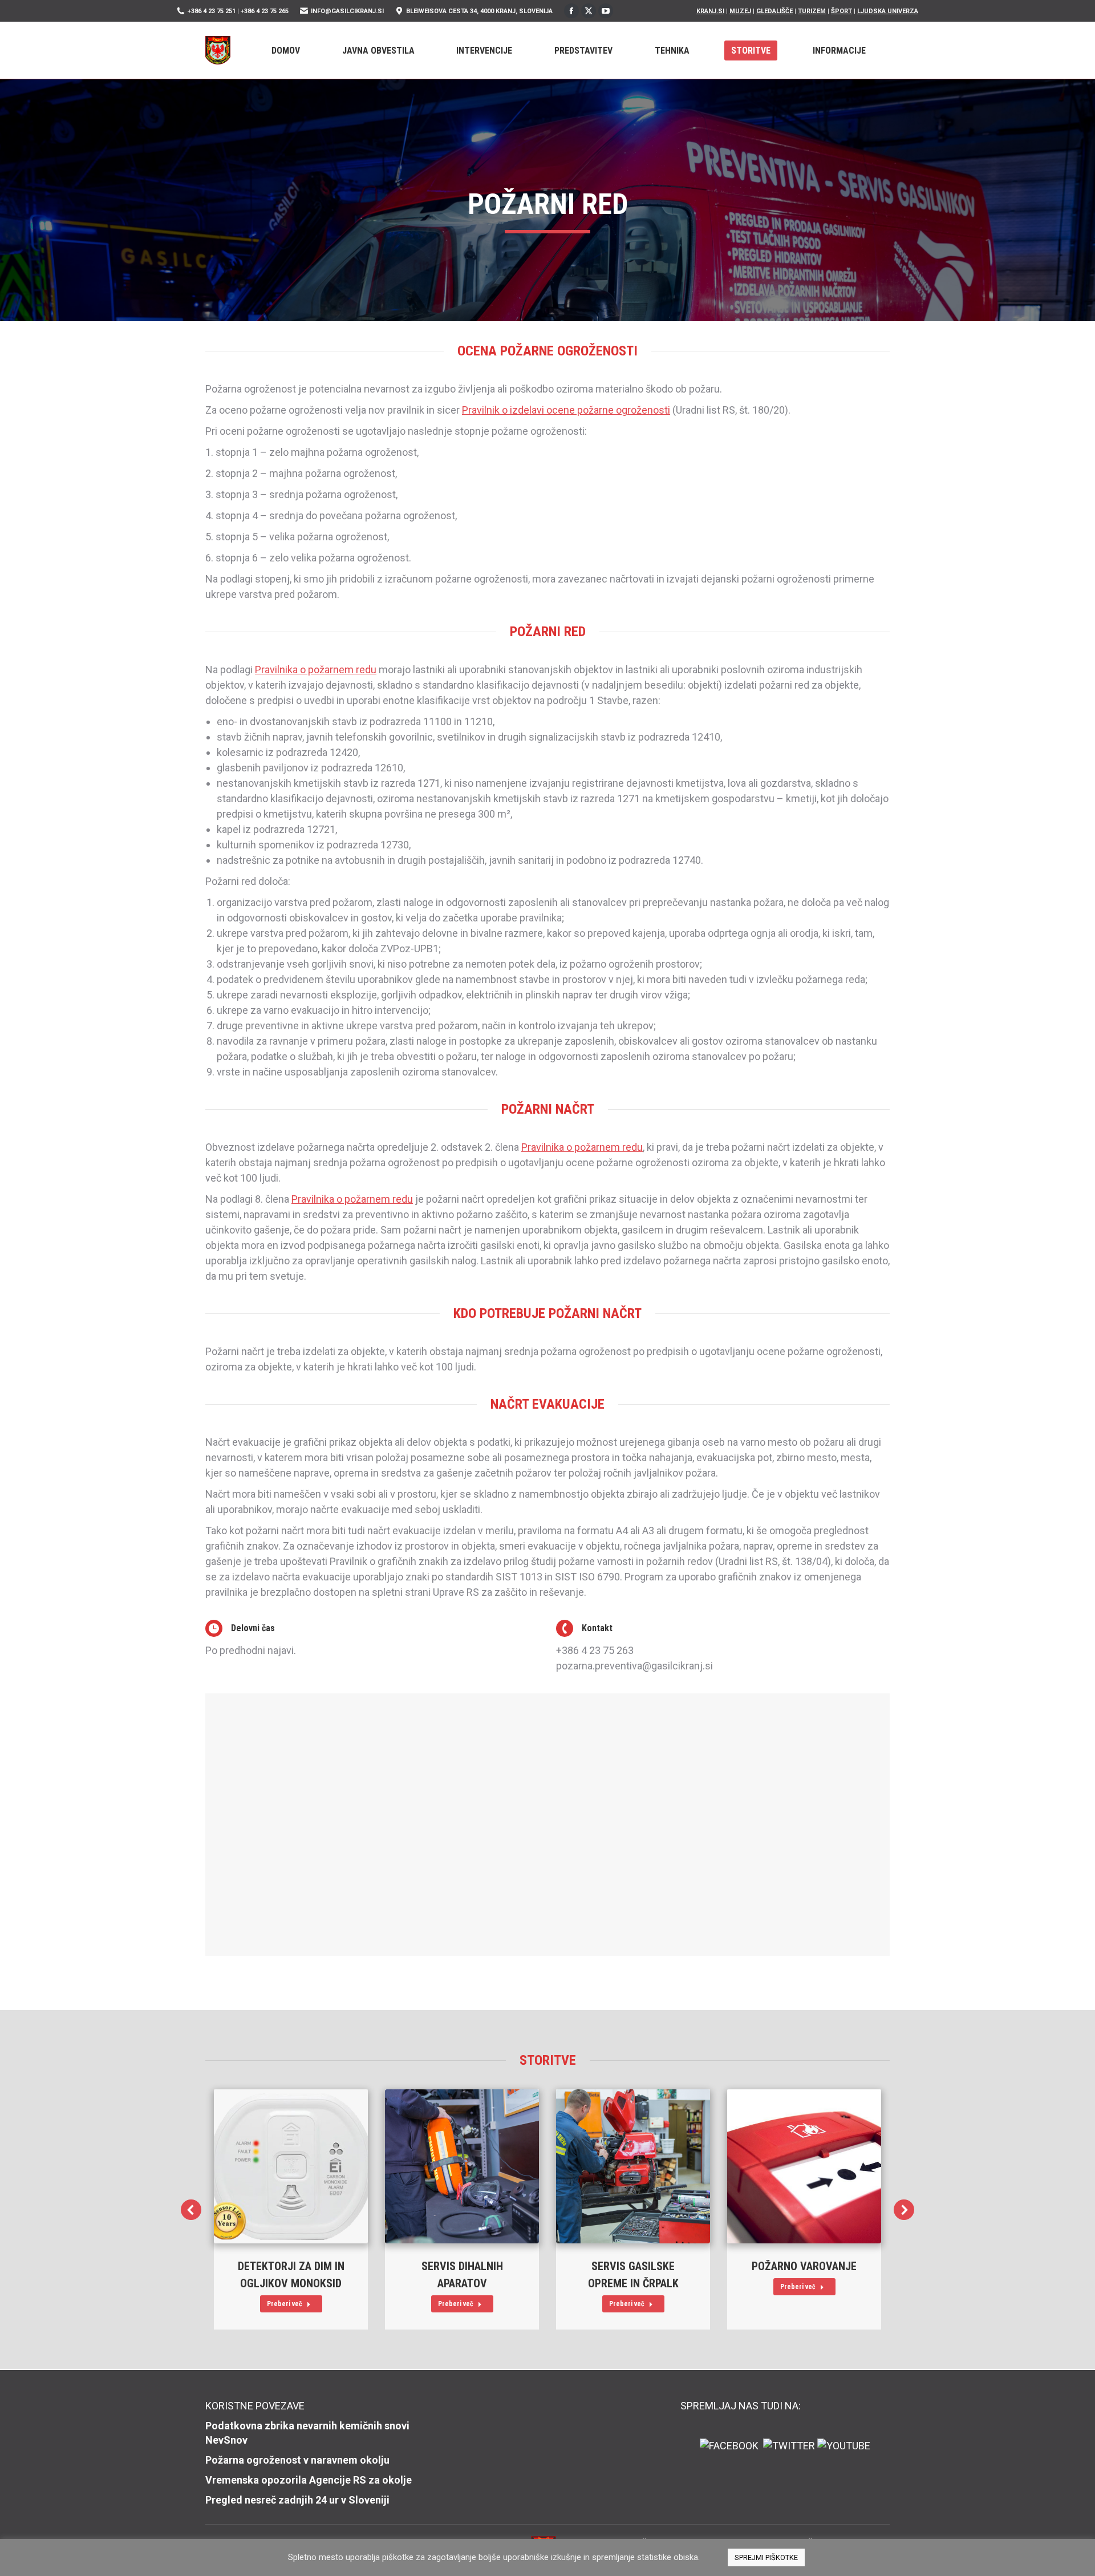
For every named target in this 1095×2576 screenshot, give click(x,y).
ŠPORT (841, 11)
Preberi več (285, 2304)
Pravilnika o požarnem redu (316, 670)
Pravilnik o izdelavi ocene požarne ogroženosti (566, 410)
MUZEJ (740, 11)
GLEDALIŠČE (774, 11)
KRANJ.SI (710, 11)
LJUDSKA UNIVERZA (888, 11)
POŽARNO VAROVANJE (804, 2266)
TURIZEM (812, 11)
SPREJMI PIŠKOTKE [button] (766, 2557)
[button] (191, 2210)
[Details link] (291, 2166)
